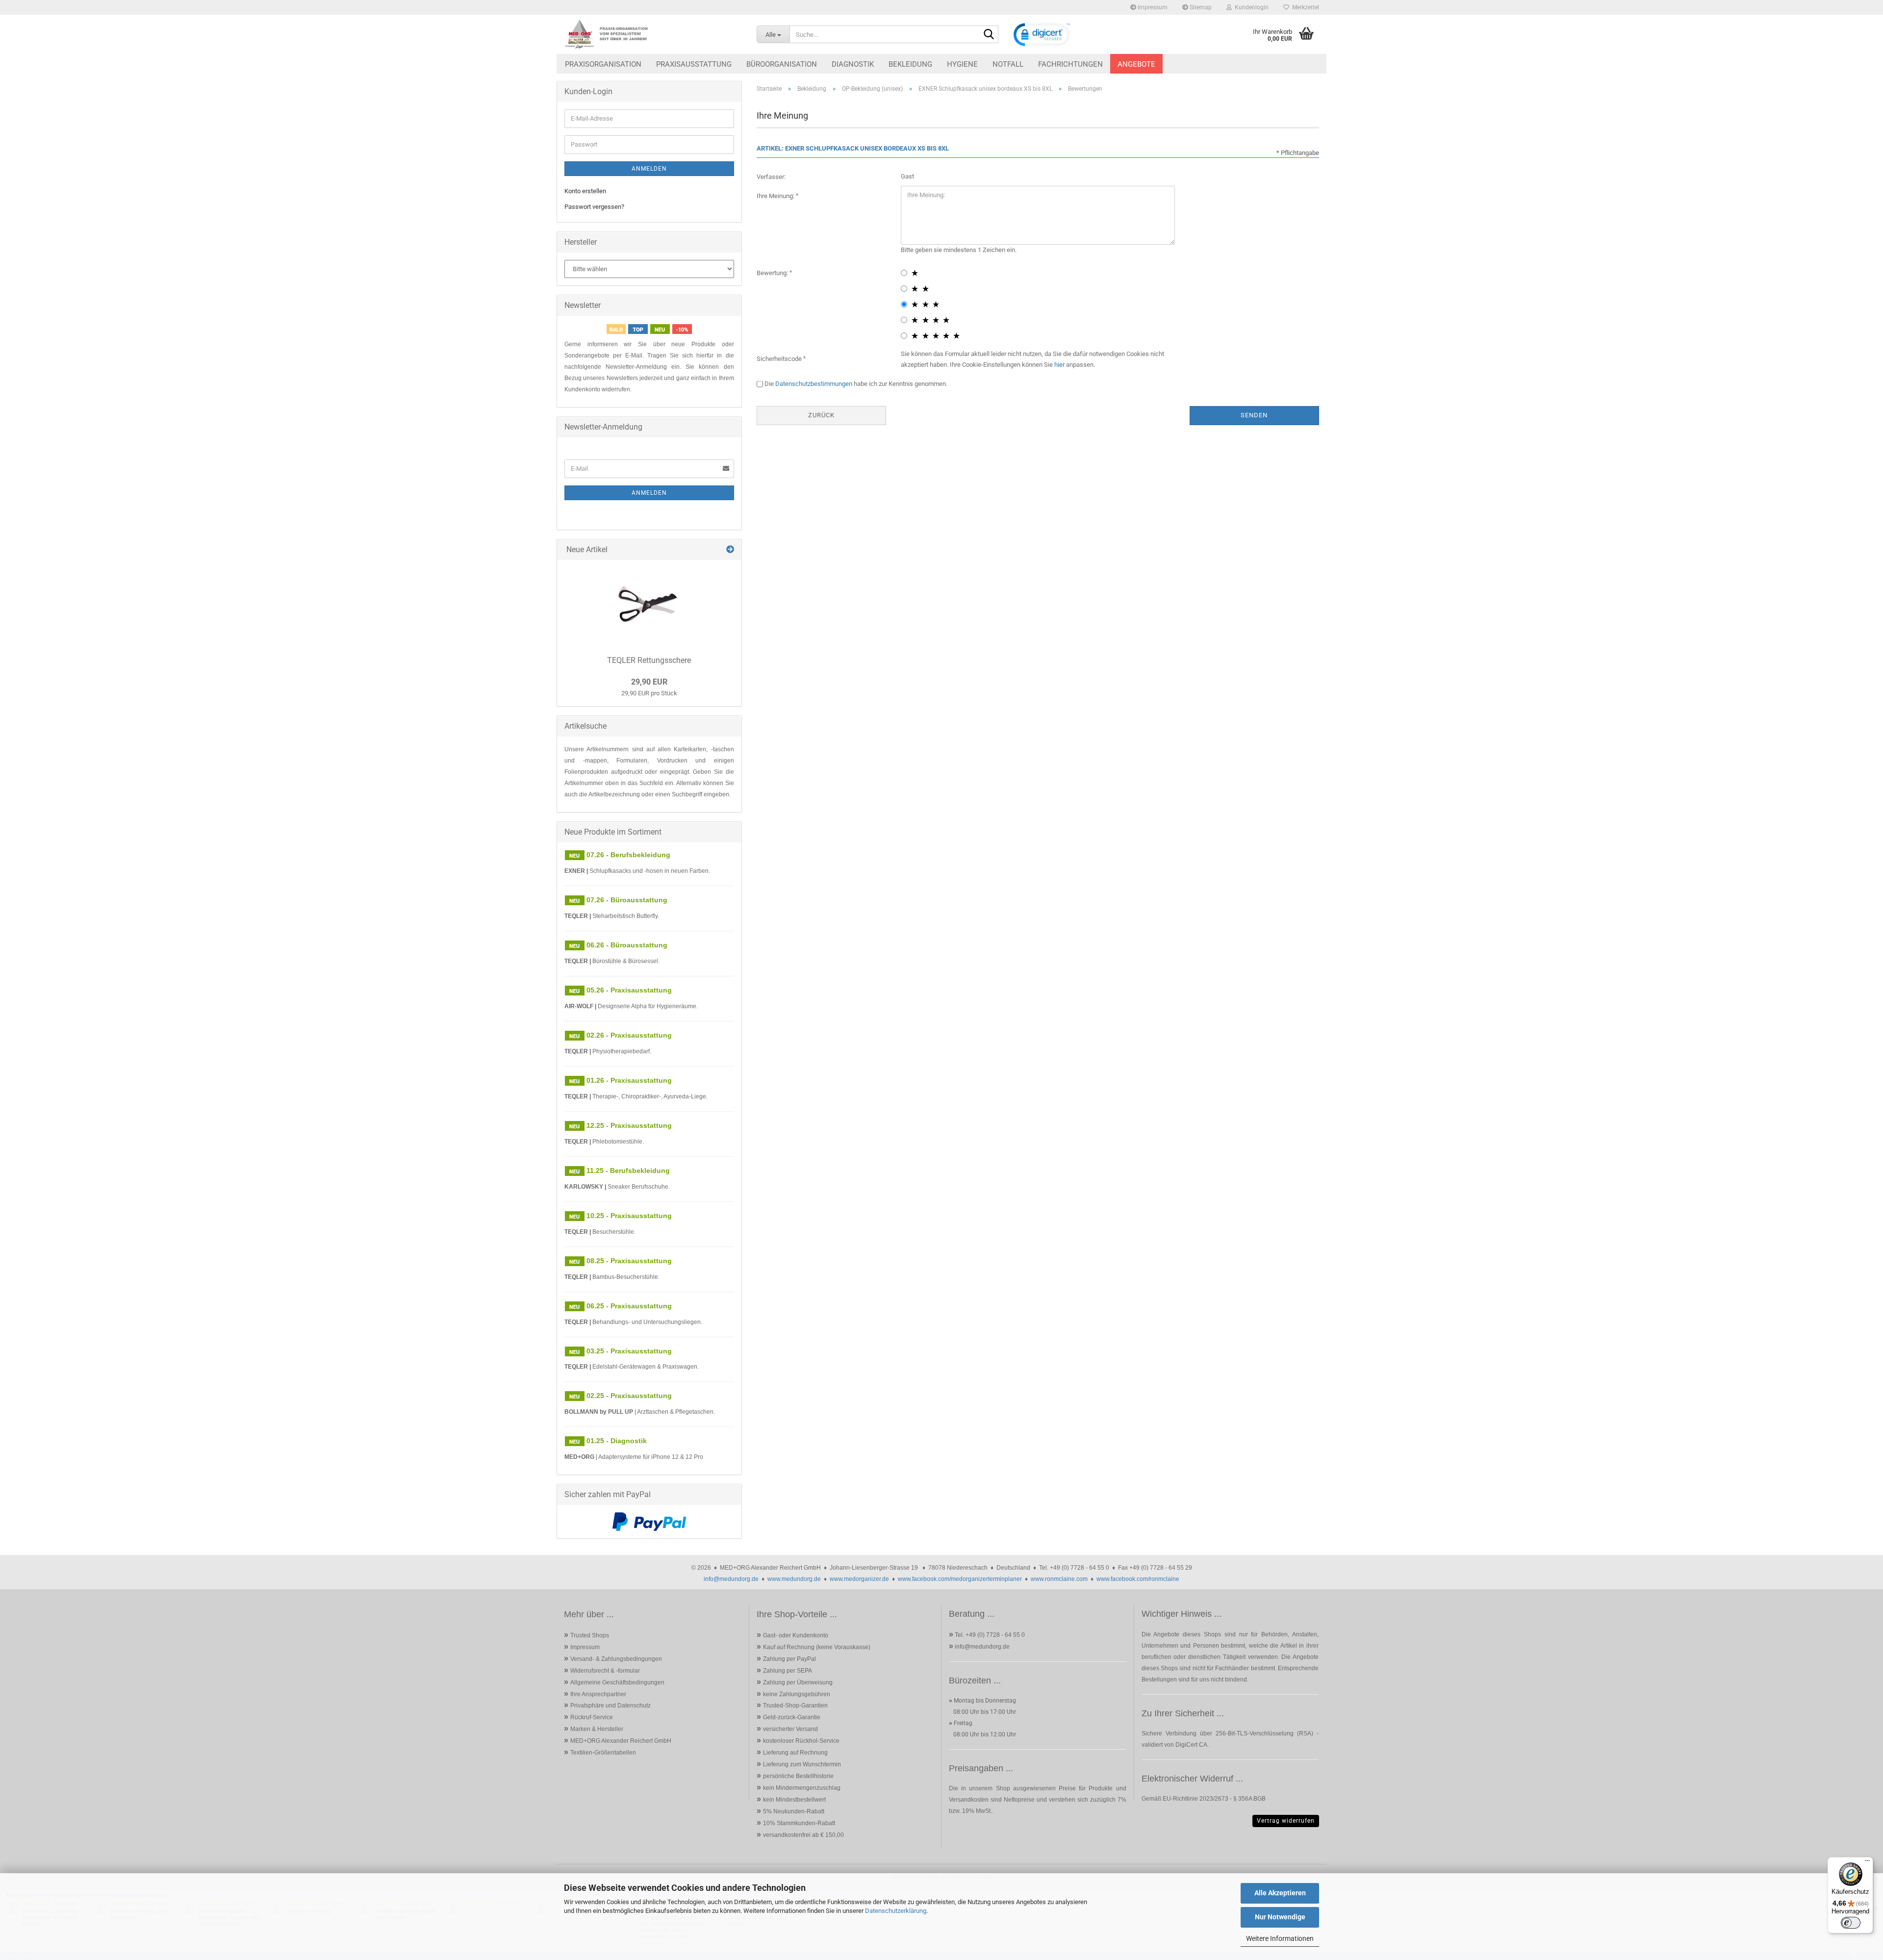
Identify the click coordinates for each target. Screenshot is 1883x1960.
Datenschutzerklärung (896, 1911)
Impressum (1152, 7)
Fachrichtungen (1070, 64)
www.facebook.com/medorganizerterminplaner (960, 1579)
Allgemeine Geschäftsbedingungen (617, 1682)
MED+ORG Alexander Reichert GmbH (621, 1741)
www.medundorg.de (794, 1579)
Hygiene (962, 64)
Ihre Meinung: (776, 196)
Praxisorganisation (603, 64)
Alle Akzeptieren (1280, 1893)
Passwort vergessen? (594, 207)
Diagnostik (853, 64)
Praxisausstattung (694, 64)
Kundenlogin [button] (1250, 7)
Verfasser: (771, 177)
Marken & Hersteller (597, 1729)
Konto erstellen (585, 191)
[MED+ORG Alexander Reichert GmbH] (653, 34)
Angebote (1136, 64)
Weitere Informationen (1280, 1938)
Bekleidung (910, 64)
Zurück (821, 415)
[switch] (1851, 1923)
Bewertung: (773, 273)
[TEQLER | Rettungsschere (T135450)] (649, 604)
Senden (1254, 415)
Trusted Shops (590, 1635)
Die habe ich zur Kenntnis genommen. (856, 384)
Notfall (1008, 64)
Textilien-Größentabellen (603, 1753)
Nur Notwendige (1280, 1917)
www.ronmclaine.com (1059, 1579)
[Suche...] (989, 35)
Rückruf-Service (592, 1717)
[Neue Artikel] (730, 550)
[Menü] (1867, 1863)
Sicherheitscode (780, 359)
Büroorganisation (782, 64)
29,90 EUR (649, 682)
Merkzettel (1304, 7)
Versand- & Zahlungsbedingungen (616, 1659)
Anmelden (649, 169)
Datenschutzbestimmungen (814, 384)
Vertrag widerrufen (1286, 1821)
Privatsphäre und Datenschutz (611, 1705)
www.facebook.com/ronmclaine (1138, 1579)
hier (1059, 365)
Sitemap (1200, 7)
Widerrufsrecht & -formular (605, 1671)
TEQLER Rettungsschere (649, 660)
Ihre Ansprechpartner (598, 1694)
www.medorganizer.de (859, 1579)
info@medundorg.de (731, 1579)
